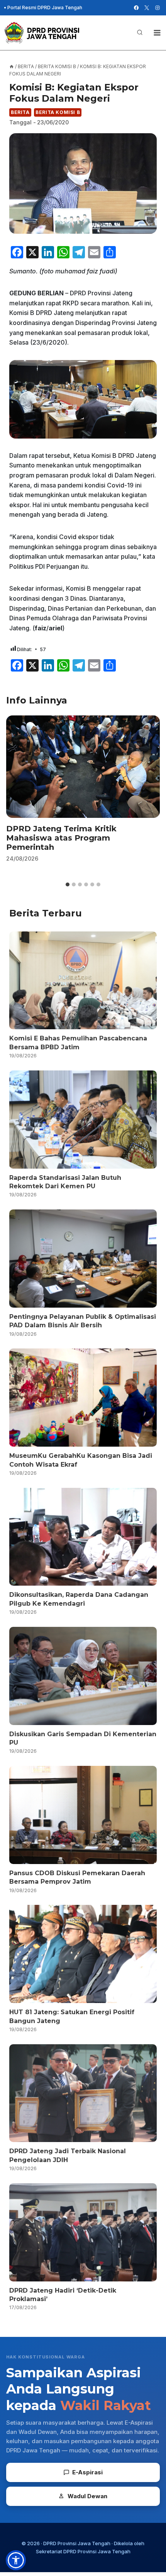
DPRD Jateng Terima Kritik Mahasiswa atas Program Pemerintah (61, 838)
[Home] (12, 66)
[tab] (68, 884)
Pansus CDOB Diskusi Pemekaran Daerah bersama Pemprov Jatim (77, 1877)
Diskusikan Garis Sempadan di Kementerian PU (83, 1738)
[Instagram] (158, 8)
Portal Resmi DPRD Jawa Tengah (45, 8)
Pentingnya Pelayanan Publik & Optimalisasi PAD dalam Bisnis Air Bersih (83, 1321)
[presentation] (83, 766)
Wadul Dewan (87, 2496)
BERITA (20, 112)
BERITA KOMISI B (58, 112)
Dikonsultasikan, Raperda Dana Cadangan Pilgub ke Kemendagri (79, 1599)
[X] (147, 8)
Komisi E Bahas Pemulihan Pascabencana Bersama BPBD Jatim (78, 1043)
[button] (16, 2560)
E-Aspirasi (87, 2472)
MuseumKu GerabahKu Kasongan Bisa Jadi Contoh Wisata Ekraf (81, 1460)
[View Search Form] (140, 33)
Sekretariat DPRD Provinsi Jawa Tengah (83, 2551)
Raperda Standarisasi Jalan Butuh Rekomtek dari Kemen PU (65, 1182)
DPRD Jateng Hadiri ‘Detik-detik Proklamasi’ (63, 2295)
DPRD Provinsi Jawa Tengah (77, 2543)
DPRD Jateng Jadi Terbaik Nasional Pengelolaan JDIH (68, 2155)
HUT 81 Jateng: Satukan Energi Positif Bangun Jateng (72, 2016)
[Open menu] (157, 33)
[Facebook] (136, 8)
